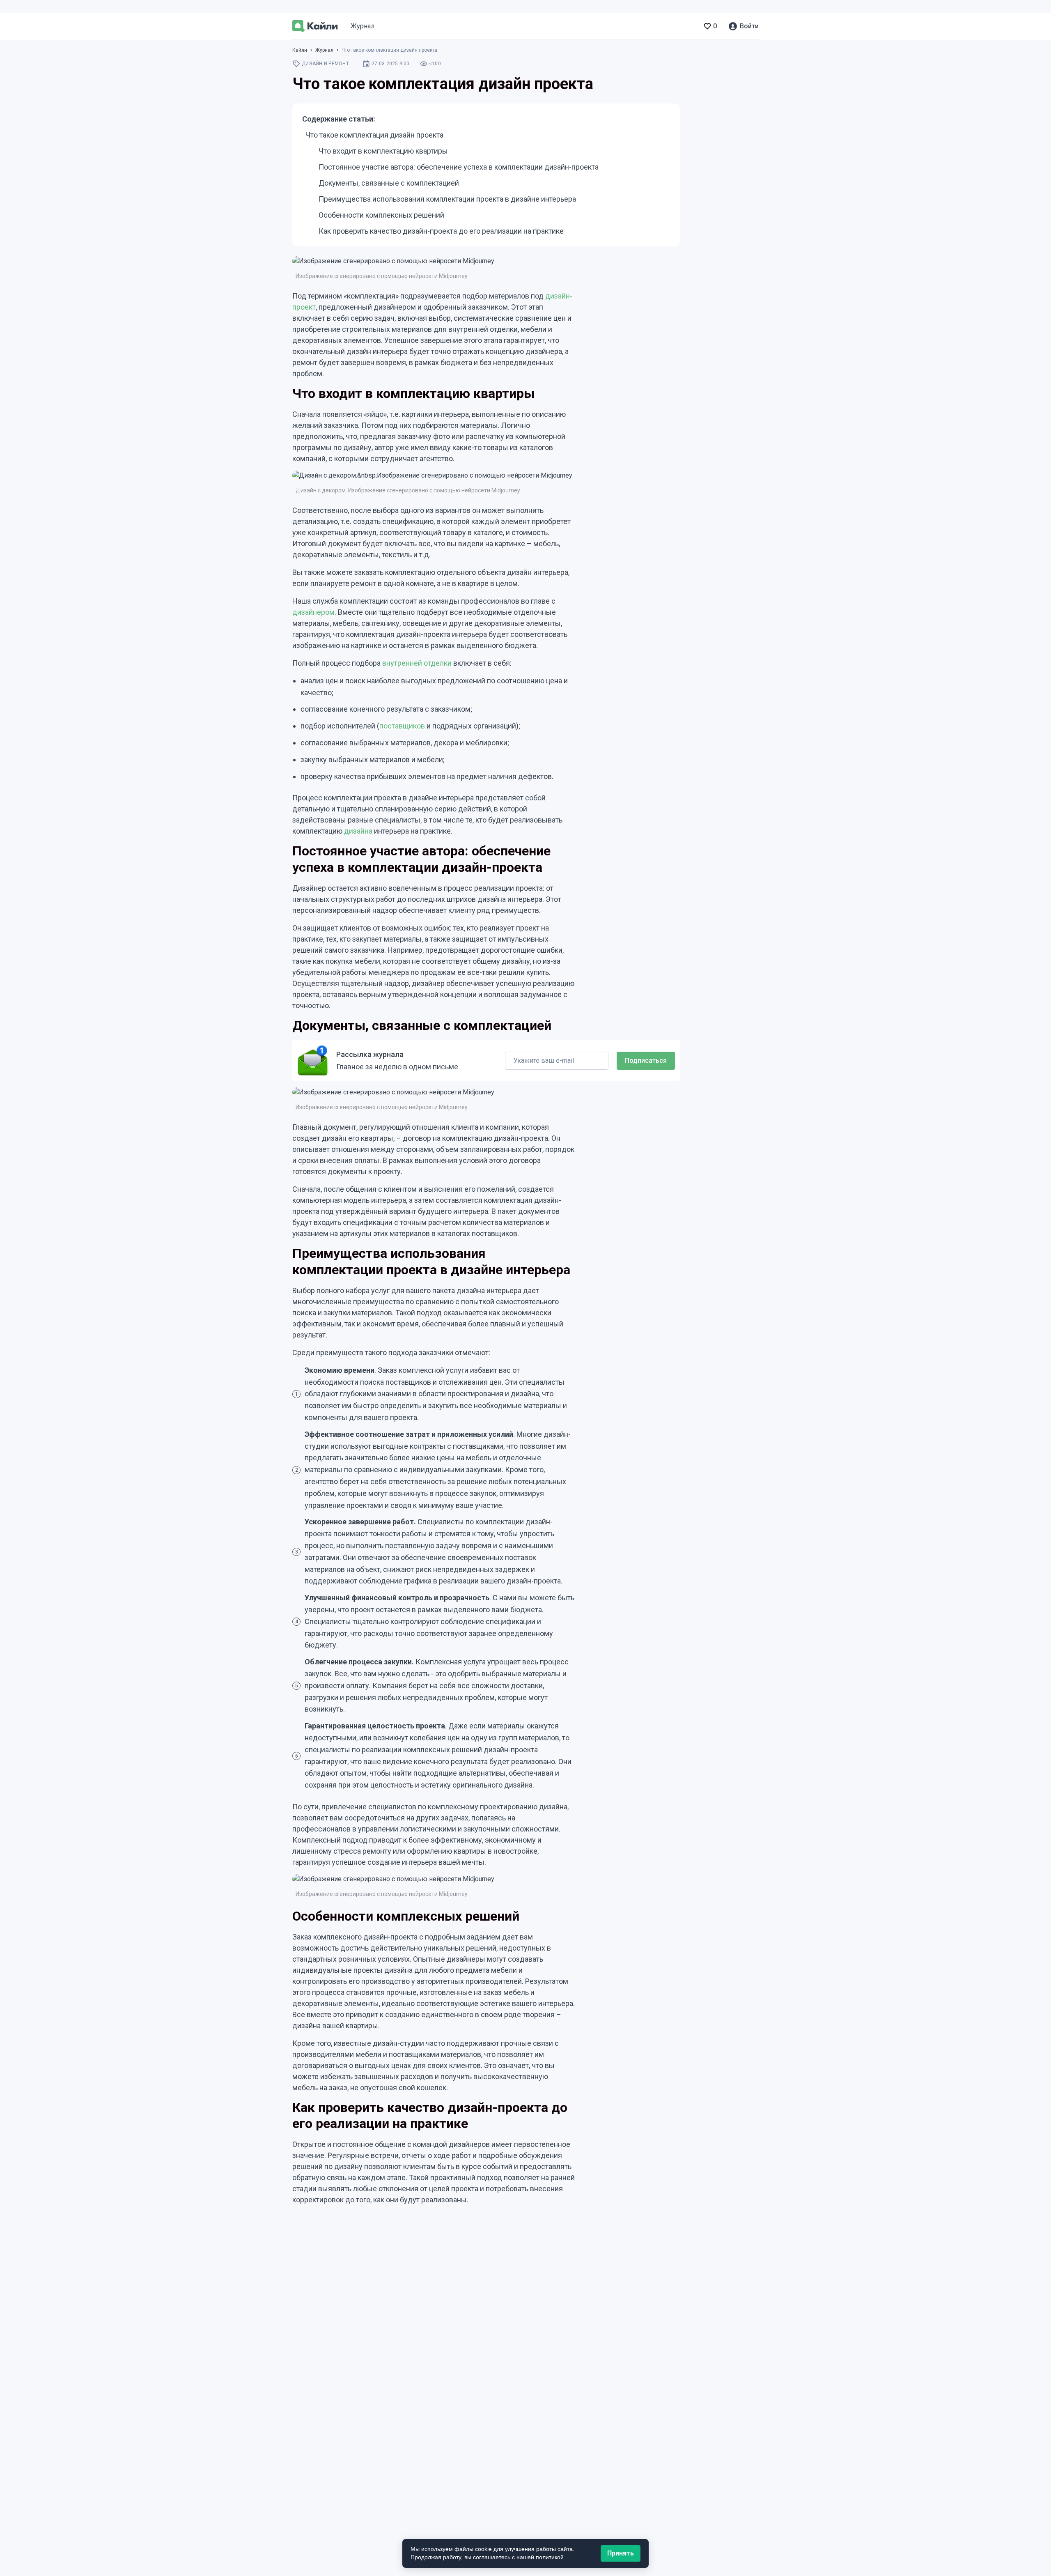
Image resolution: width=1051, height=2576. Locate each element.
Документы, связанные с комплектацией (389, 183)
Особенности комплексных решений (381, 215)
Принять (621, 2553)
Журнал (363, 26)
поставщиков (402, 726)
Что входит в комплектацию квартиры (383, 151)
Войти (749, 26)
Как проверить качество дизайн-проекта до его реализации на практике (441, 231)
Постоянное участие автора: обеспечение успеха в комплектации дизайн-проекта (459, 167)
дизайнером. (314, 612)
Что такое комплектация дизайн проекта (374, 135)
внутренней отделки (417, 663)
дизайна (358, 831)
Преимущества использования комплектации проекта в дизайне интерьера (447, 199)
